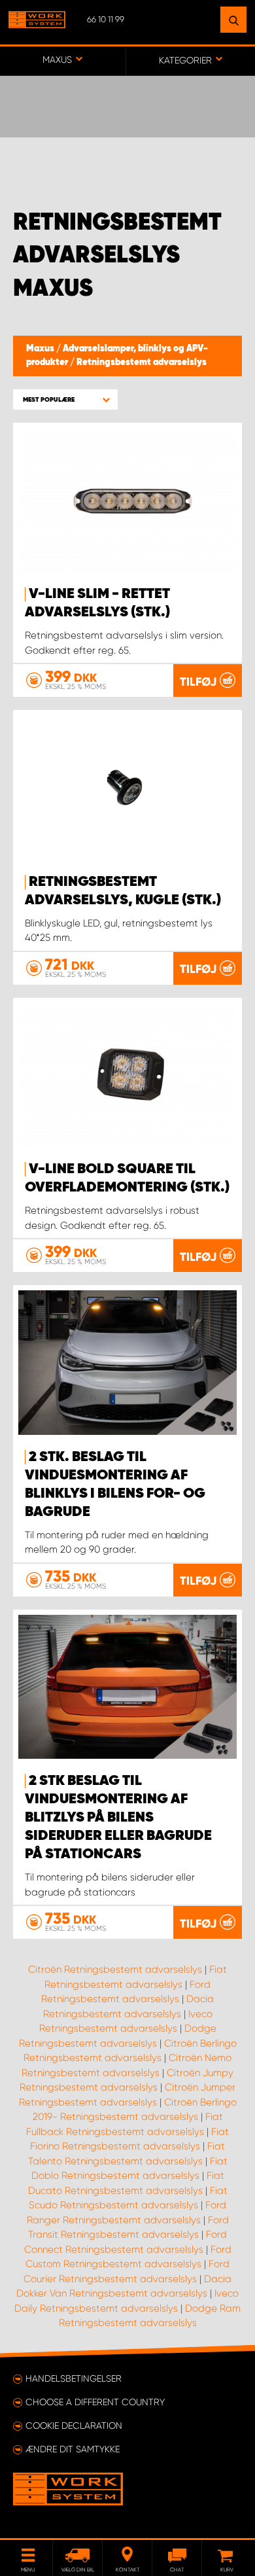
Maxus (41, 349)
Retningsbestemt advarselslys (142, 362)
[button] (65, 399)
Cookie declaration (74, 2426)
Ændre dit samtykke (73, 2449)
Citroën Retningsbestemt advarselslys (115, 1969)
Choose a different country (95, 2402)
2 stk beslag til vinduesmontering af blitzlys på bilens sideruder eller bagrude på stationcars (118, 1818)
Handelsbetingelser (74, 2378)
